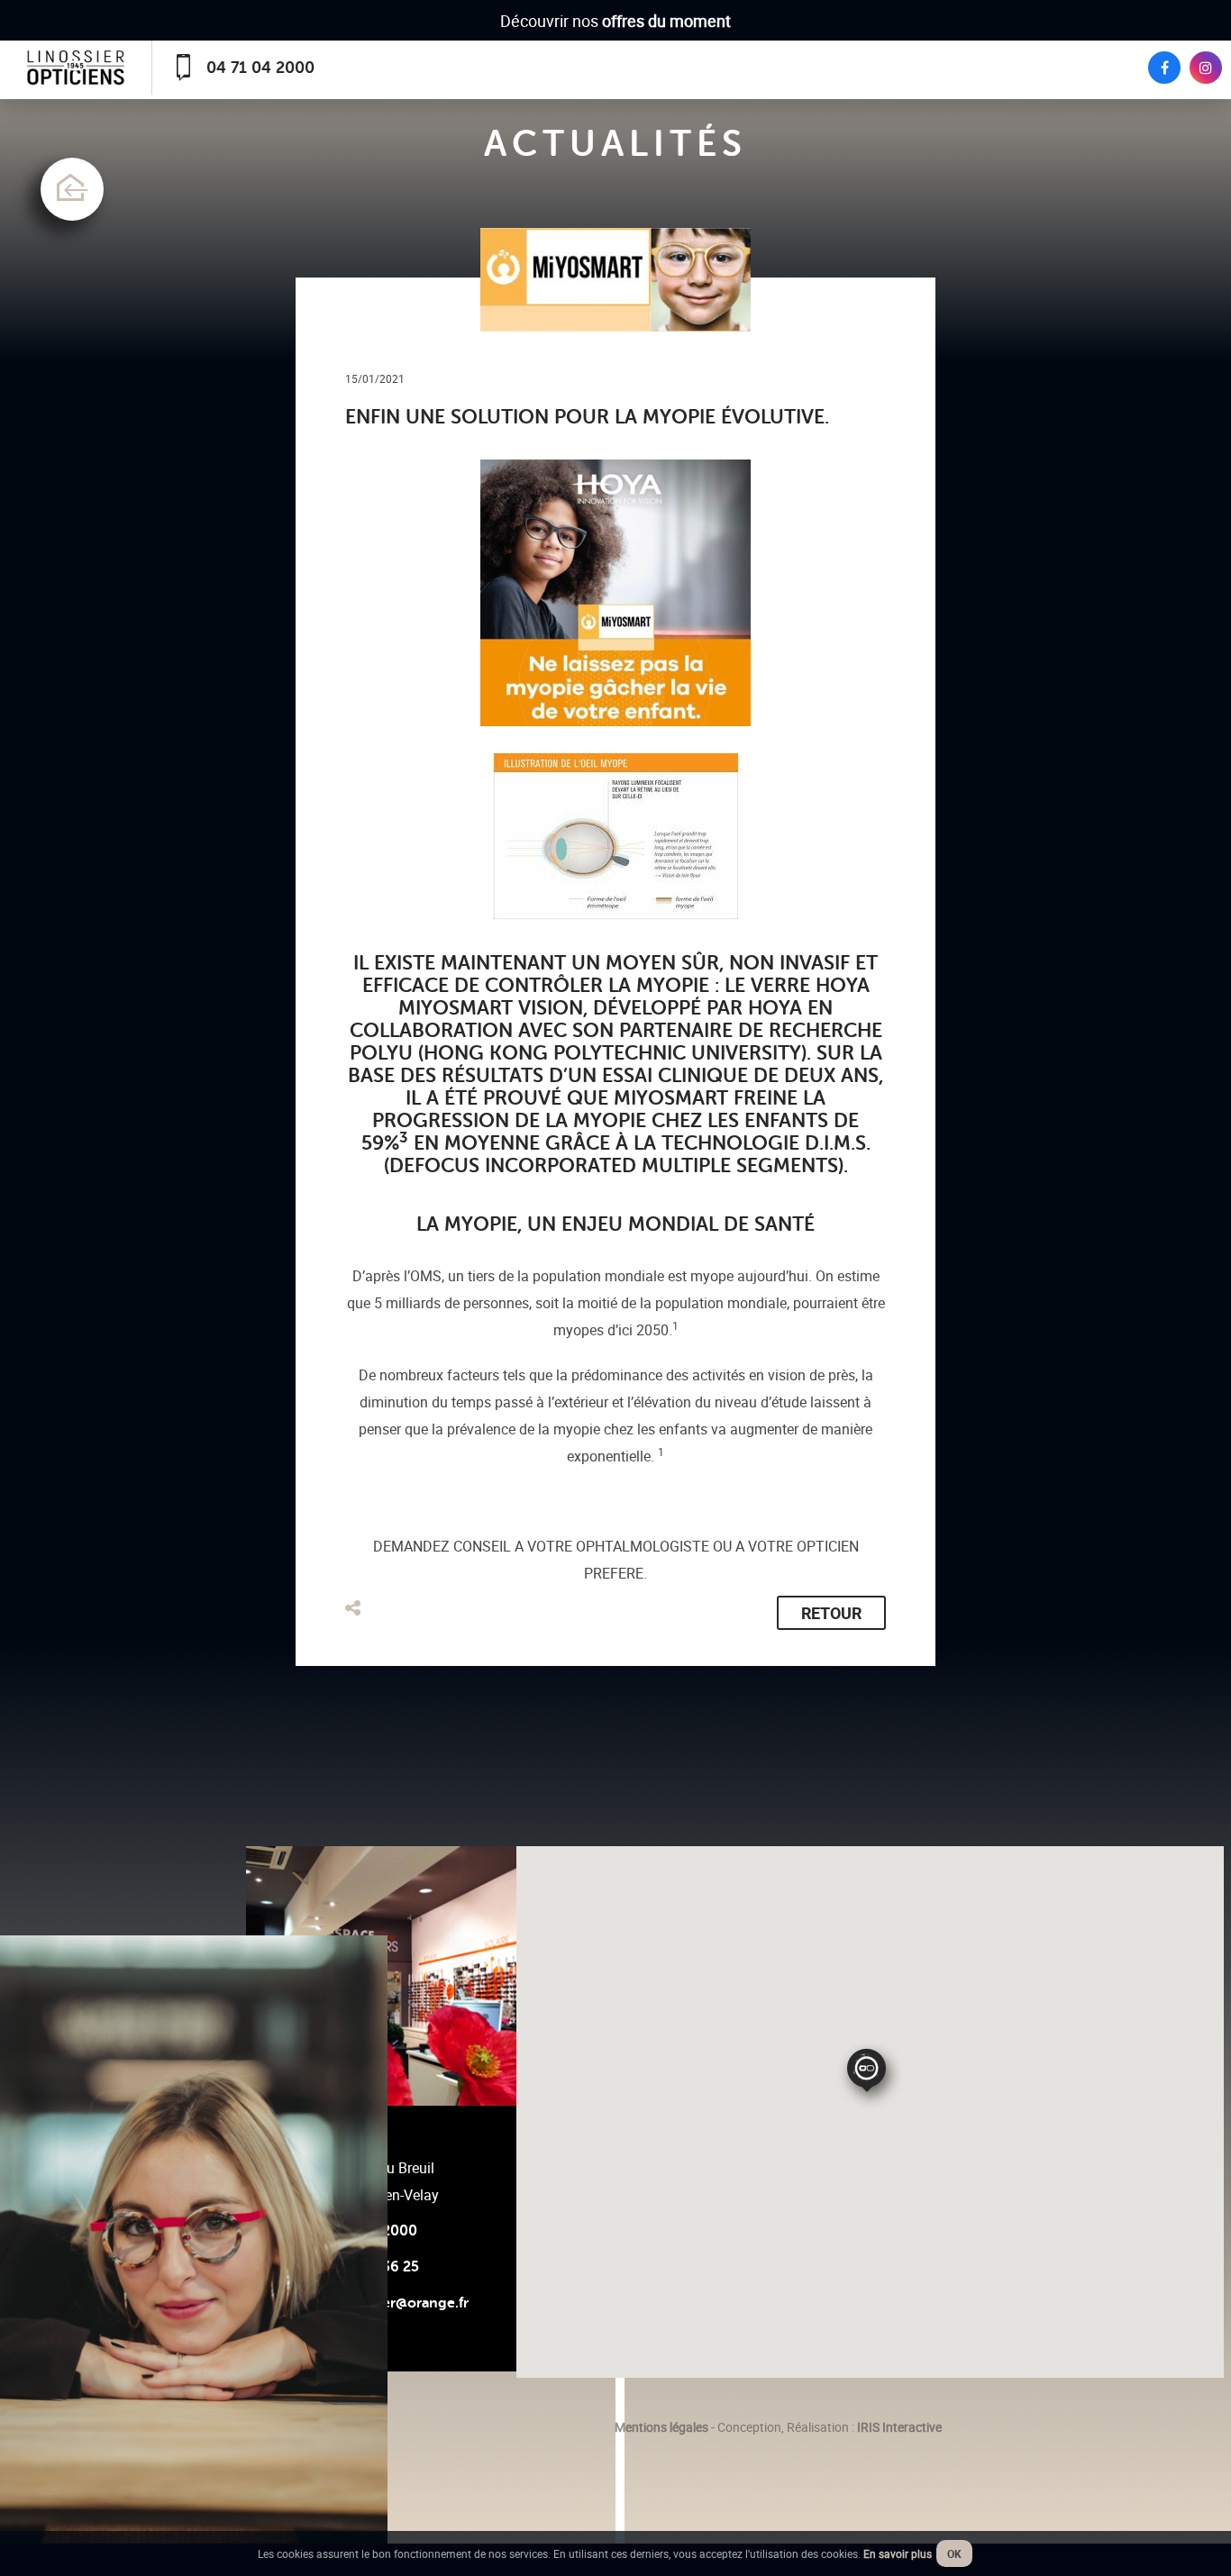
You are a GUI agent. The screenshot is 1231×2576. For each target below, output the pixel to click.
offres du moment (666, 21)
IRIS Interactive (899, 2427)
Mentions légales (661, 2427)
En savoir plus (898, 2553)
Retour (831, 1613)
